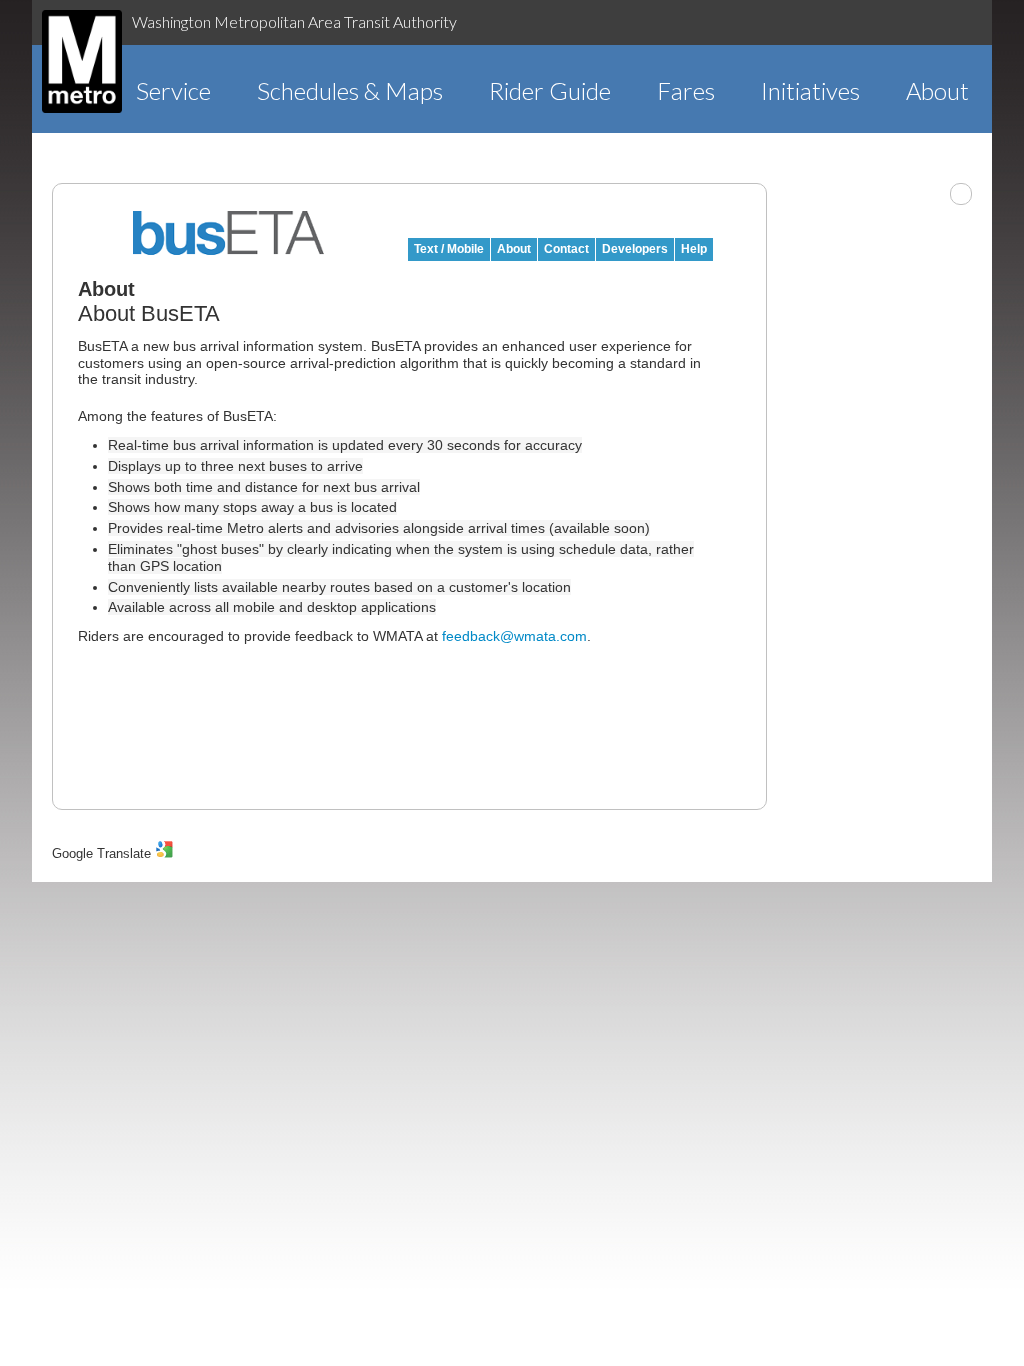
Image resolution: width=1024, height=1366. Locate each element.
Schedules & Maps (350, 90)
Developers (635, 249)
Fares (686, 90)
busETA (229, 233)
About (937, 90)
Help (694, 249)
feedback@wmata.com (514, 636)
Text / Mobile (449, 249)
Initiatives (810, 90)
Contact (566, 249)
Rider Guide (550, 90)
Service (173, 90)
